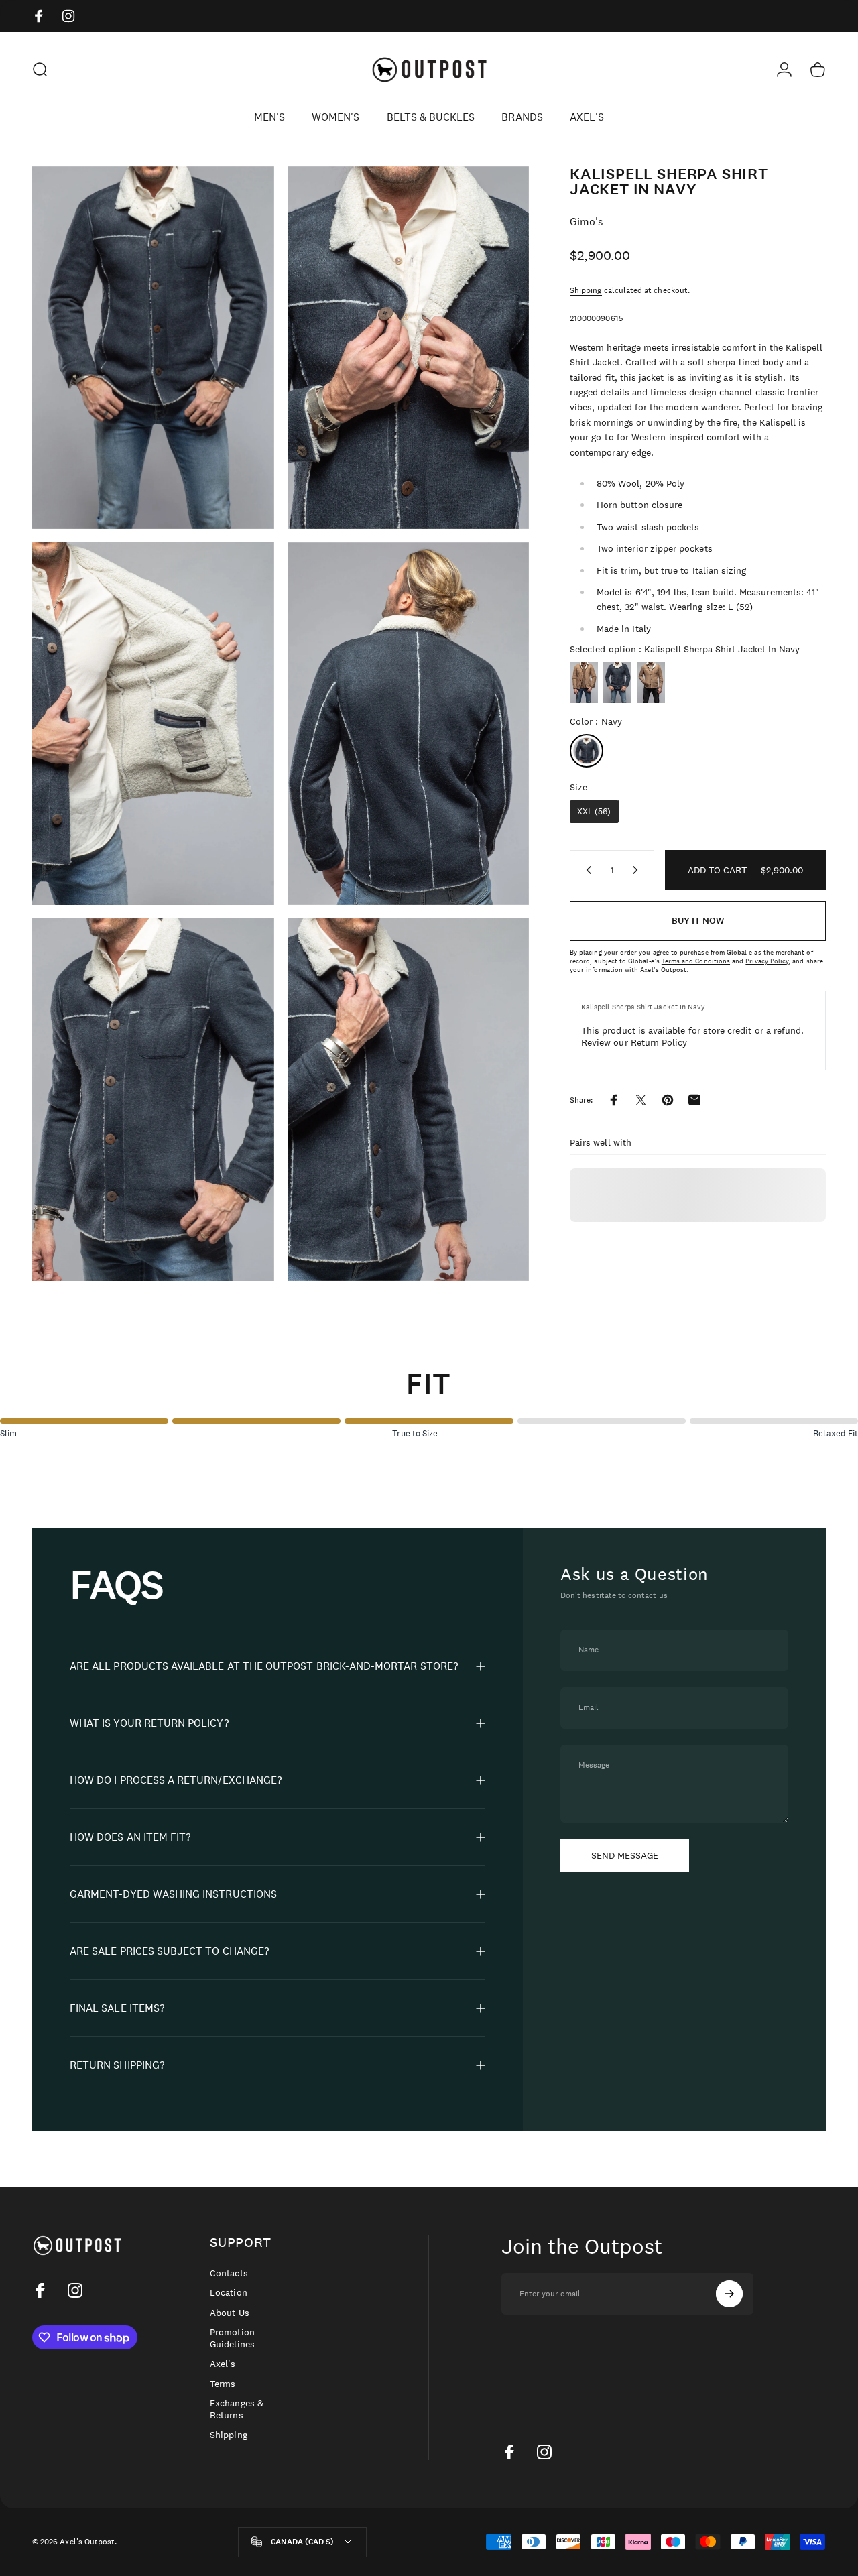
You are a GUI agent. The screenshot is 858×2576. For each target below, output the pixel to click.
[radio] (584, 682)
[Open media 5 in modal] (153, 1100)
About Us (229, 2313)
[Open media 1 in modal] (153, 348)
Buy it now (698, 921)
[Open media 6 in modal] (409, 1100)
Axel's (223, 2364)
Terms (223, 2384)
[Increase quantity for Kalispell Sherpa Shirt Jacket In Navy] (638, 870)
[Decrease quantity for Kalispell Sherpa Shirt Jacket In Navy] (586, 870)
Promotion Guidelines (232, 2338)
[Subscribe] (729, 2294)
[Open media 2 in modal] (409, 348)
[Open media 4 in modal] (409, 724)
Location (228, 2293)
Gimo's (587, 222)
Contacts (229, 2273)
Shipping (586, 290)
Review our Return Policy (634, 1042)
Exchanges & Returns (237, 2409)
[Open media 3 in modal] (153, 724)
